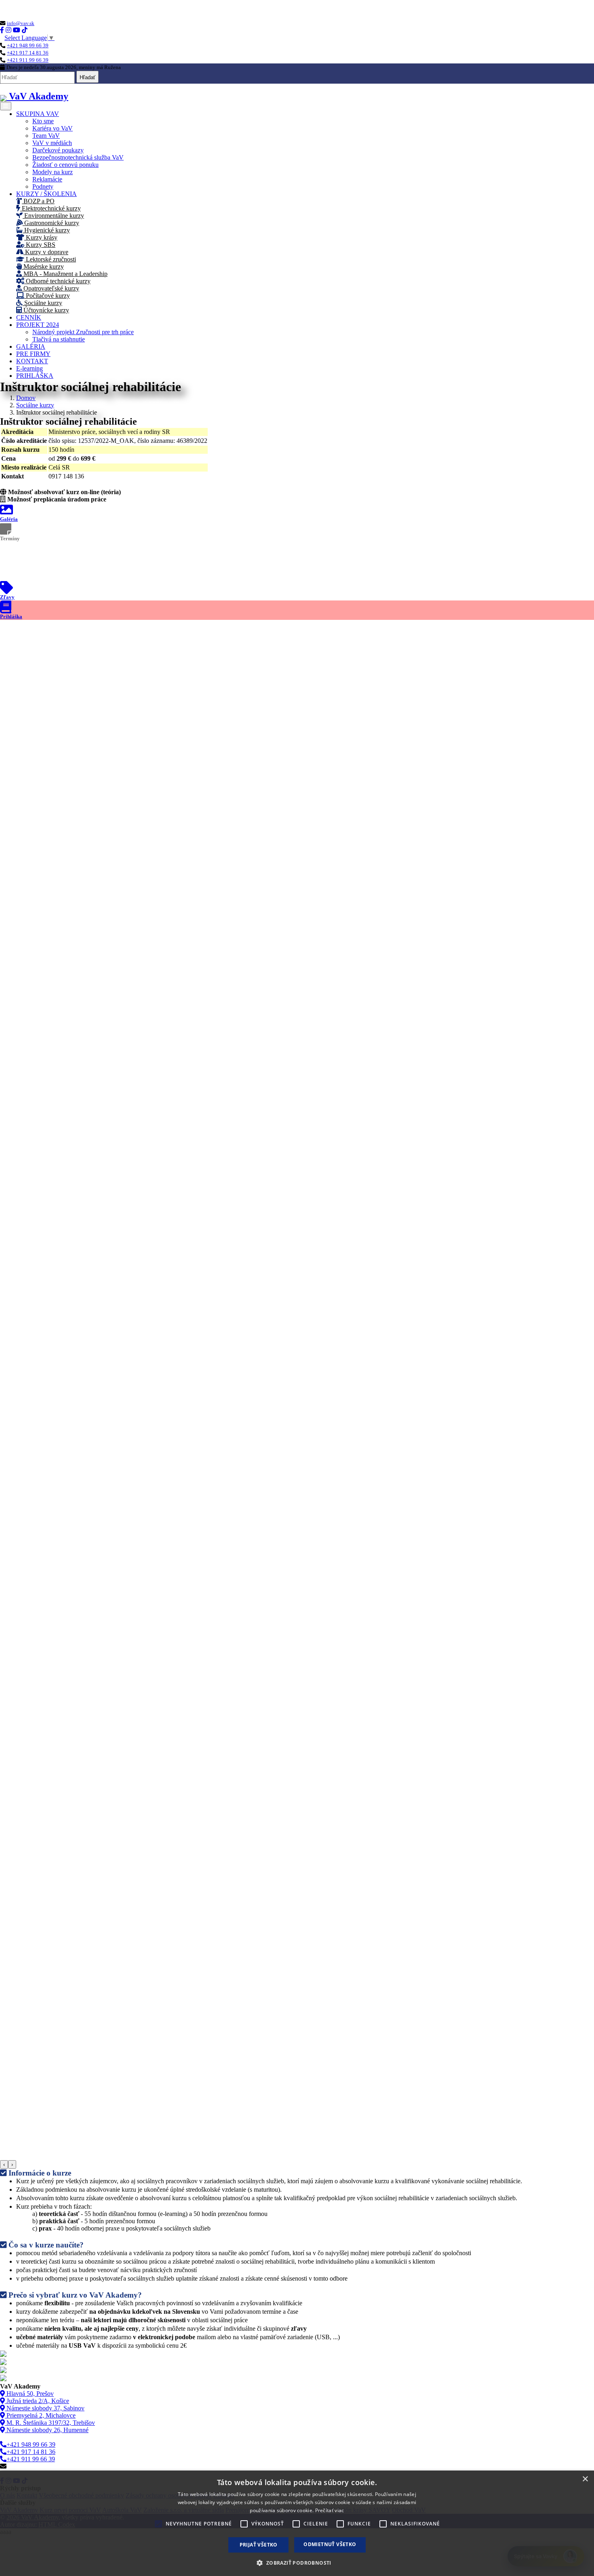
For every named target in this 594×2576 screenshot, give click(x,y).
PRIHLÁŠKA (35, 376)
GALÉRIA (31, 346)
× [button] (585, 2479)
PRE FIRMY (33, 354)
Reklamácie (47, 179)
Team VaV (46, 136)
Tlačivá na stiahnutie (59, 339)
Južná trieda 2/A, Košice (37, 2401)
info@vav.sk (21, 23)
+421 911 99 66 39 (28, 60)
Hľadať (87, 77)
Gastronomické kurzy (51, 223)
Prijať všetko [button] (259, 2545)
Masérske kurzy (43, 266)
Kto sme (43, 121)
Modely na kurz (53, 172)
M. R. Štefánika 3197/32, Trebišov (50, 2423)
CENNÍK (29, 317)
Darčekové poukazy (58, 150)
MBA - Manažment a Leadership (65, 274)
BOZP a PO (38, 201)
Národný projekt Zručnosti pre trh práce (83, 332)
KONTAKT (32, 361)
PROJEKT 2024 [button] (38, 325)
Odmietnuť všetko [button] (330, 2544)
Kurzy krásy (41, 237)
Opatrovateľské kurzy (51, 288)
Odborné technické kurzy (57, 281)
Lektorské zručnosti (50, 259)
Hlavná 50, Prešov (29, 2394)
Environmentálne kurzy (53, 216)
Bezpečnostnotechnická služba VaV (78, 157)
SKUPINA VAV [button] (38, 114)
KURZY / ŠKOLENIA (46, 194)
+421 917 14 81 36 (28, 53)
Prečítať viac (330, 2510)
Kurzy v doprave (46, 252)
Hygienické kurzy (46, 230)
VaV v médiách (52, 143)
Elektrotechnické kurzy (51, 208)
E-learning (29, 368)
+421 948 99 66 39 (28, 45)
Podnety (43, 186)
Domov (26, 398)
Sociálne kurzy (42, 303)
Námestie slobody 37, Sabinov (45, 2408)
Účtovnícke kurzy (45, 310)
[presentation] (4, 2164)
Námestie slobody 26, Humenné (47, 2430)
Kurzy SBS (40, 245)
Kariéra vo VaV (53, 128)
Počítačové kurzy (47, 296)
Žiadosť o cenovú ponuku (65, 165)
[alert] (297, 2523)
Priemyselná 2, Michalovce (40, 2415)
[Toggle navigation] (6, 106)
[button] (297, 2562)
